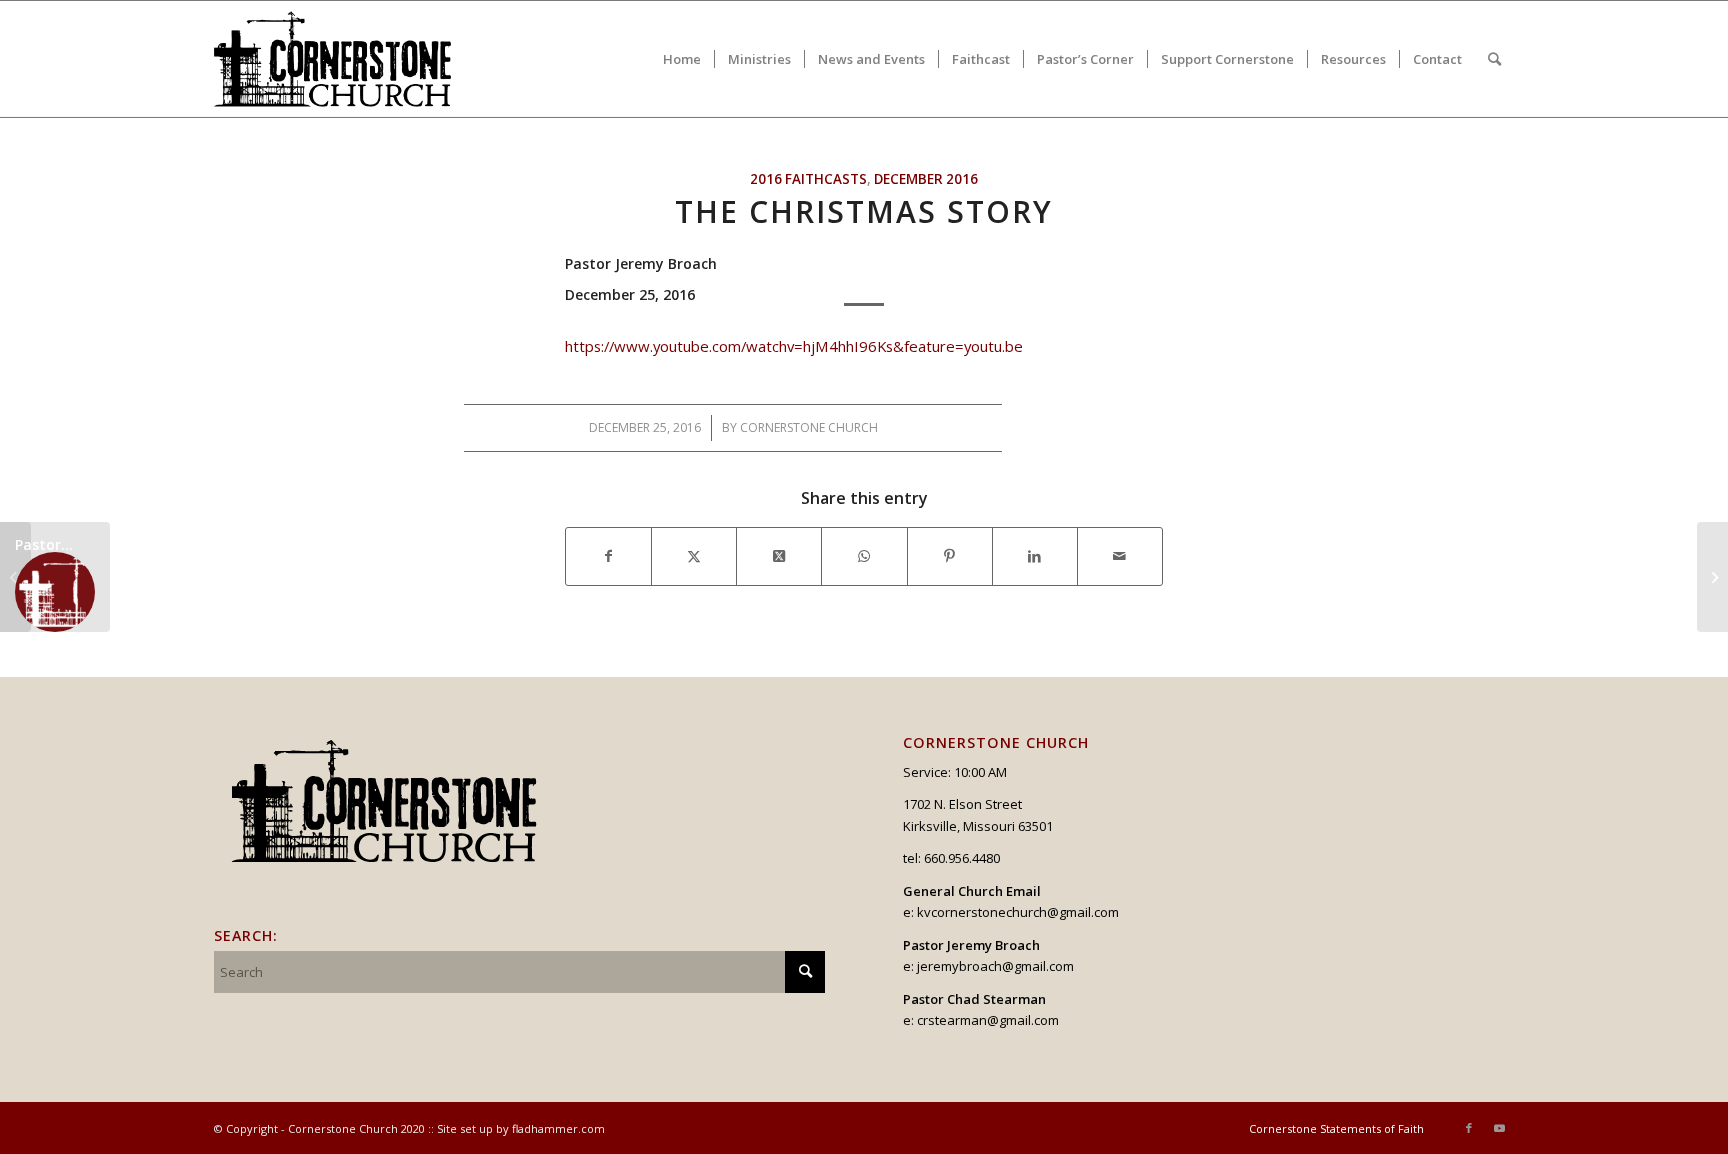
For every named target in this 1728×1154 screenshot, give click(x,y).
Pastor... (44, 544)
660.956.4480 (962, 858)
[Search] (1494, 59)
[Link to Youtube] (1499, 1128)
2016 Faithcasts (808, 179)
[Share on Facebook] (608, 556)
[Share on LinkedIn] (1035, 556)
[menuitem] (682, 59)
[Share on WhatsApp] (864, 556)
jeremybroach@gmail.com (995, 966)
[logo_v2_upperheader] (344, 59)
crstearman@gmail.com (988, 1020)
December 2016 (926, 179)
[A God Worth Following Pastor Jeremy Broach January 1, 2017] (1712, 577)
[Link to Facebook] (1469, 1128)
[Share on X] (694, 556)
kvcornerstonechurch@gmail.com (1018, 912)
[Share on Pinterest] (950, 556)
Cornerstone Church (809, 427)
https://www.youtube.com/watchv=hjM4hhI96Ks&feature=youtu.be (794, 346)
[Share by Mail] (1120, 556)
